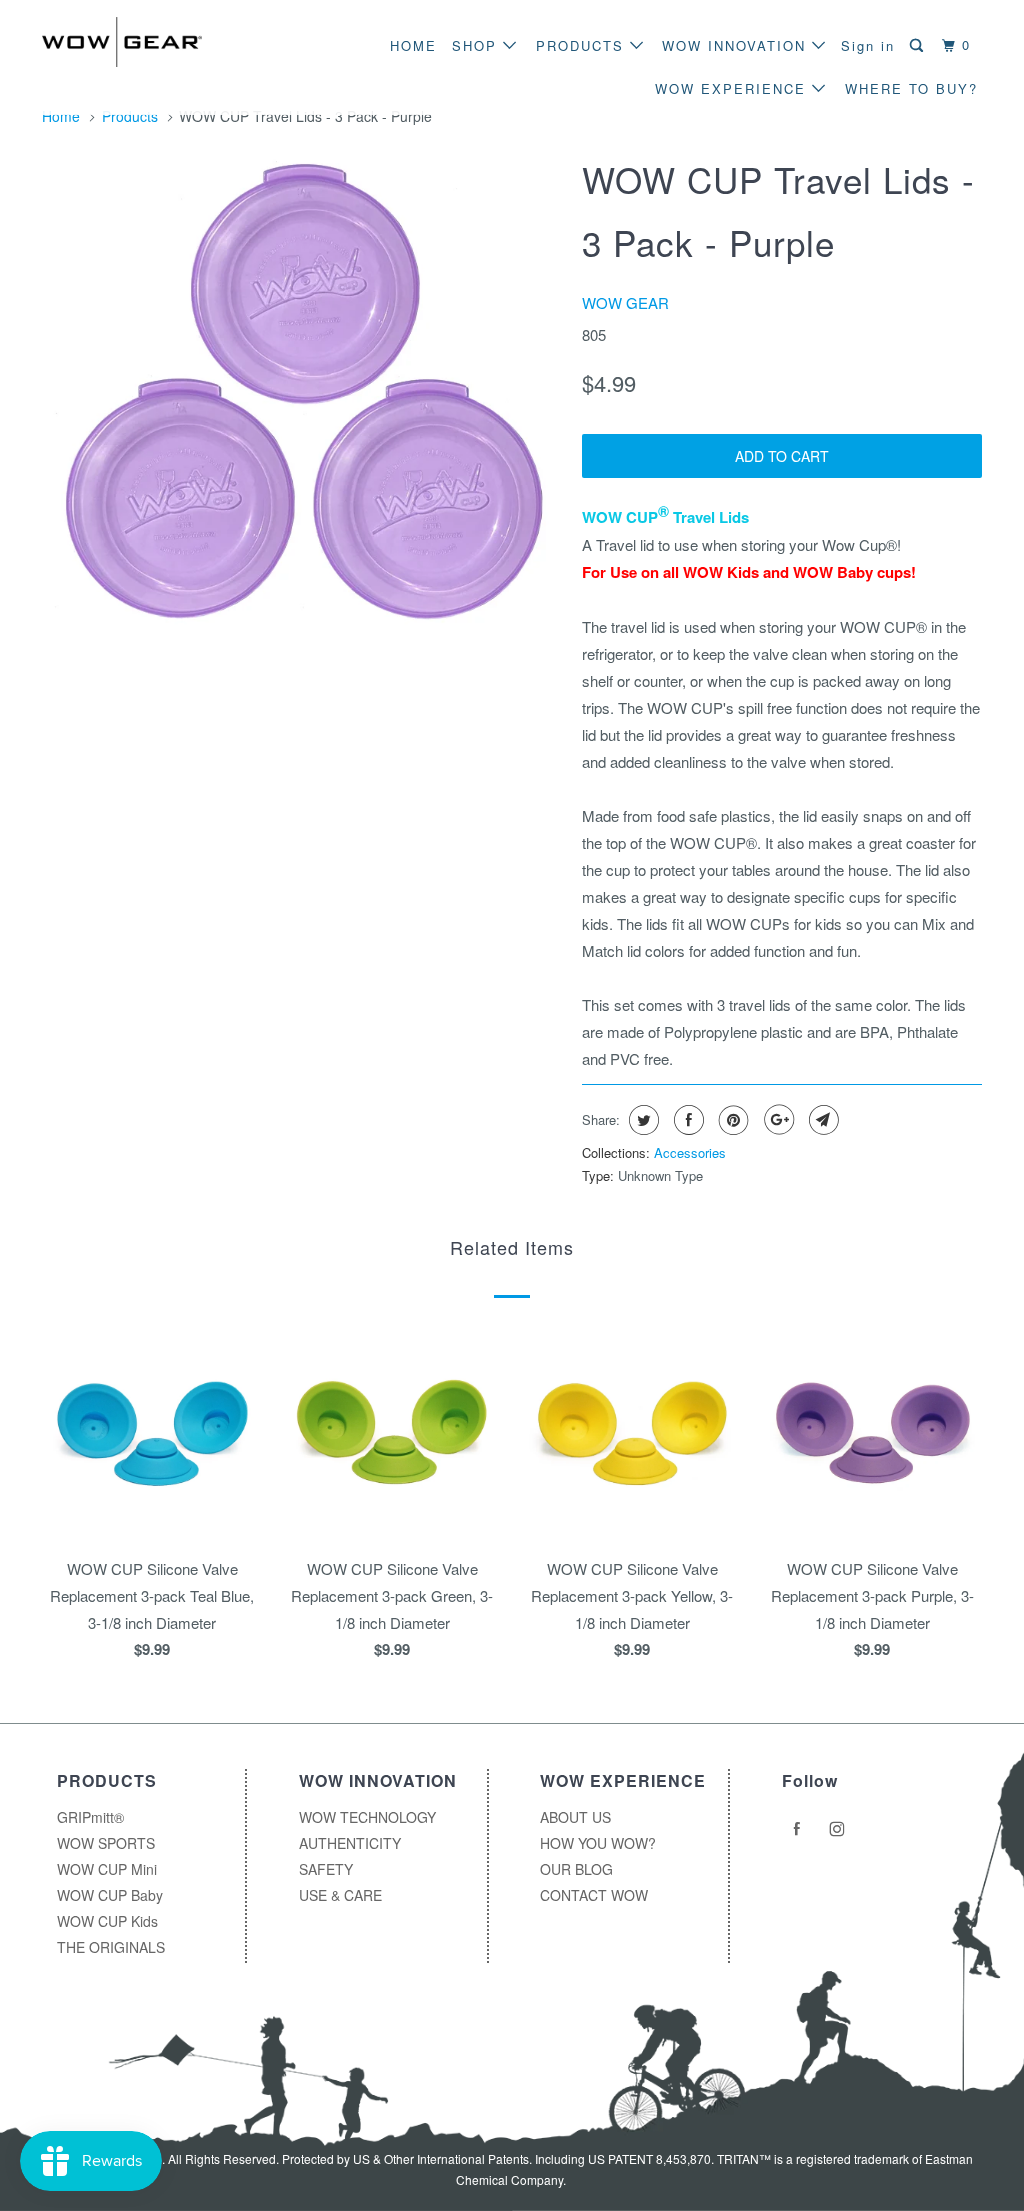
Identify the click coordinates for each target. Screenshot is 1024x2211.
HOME (413, 45)
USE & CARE (340, 1895)
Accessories (690, 1152)
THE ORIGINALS (111, 1947)
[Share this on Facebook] (686, 1120)
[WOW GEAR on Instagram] (840, 1829)
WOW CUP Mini (107, 1869)
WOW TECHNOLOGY (367, 1817)
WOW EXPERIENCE (733, 88)
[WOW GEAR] (122, 42)
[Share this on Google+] (776, 1120)
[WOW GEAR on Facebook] (800, 1829)
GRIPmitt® (90, 1817)
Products (130, 116)
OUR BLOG (576, 1869)
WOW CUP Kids (107, 1921)
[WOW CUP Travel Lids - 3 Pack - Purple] (302, 391)
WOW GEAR (625, 302)
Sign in (868, 45)
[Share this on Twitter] (641, 1120)
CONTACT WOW (594, 1895)
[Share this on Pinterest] (731, 1120)
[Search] (919, 45)
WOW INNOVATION (737, 45)
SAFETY (326, 1869)
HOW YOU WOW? (598, 1843)
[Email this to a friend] (821, 1120)
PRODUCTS (583, 45)
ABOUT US (575, 1817)
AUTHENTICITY (350, 1843)
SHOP (477, 45)
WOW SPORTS (106, 1843)
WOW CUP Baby (110, 1895)
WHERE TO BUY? (911, 88)
